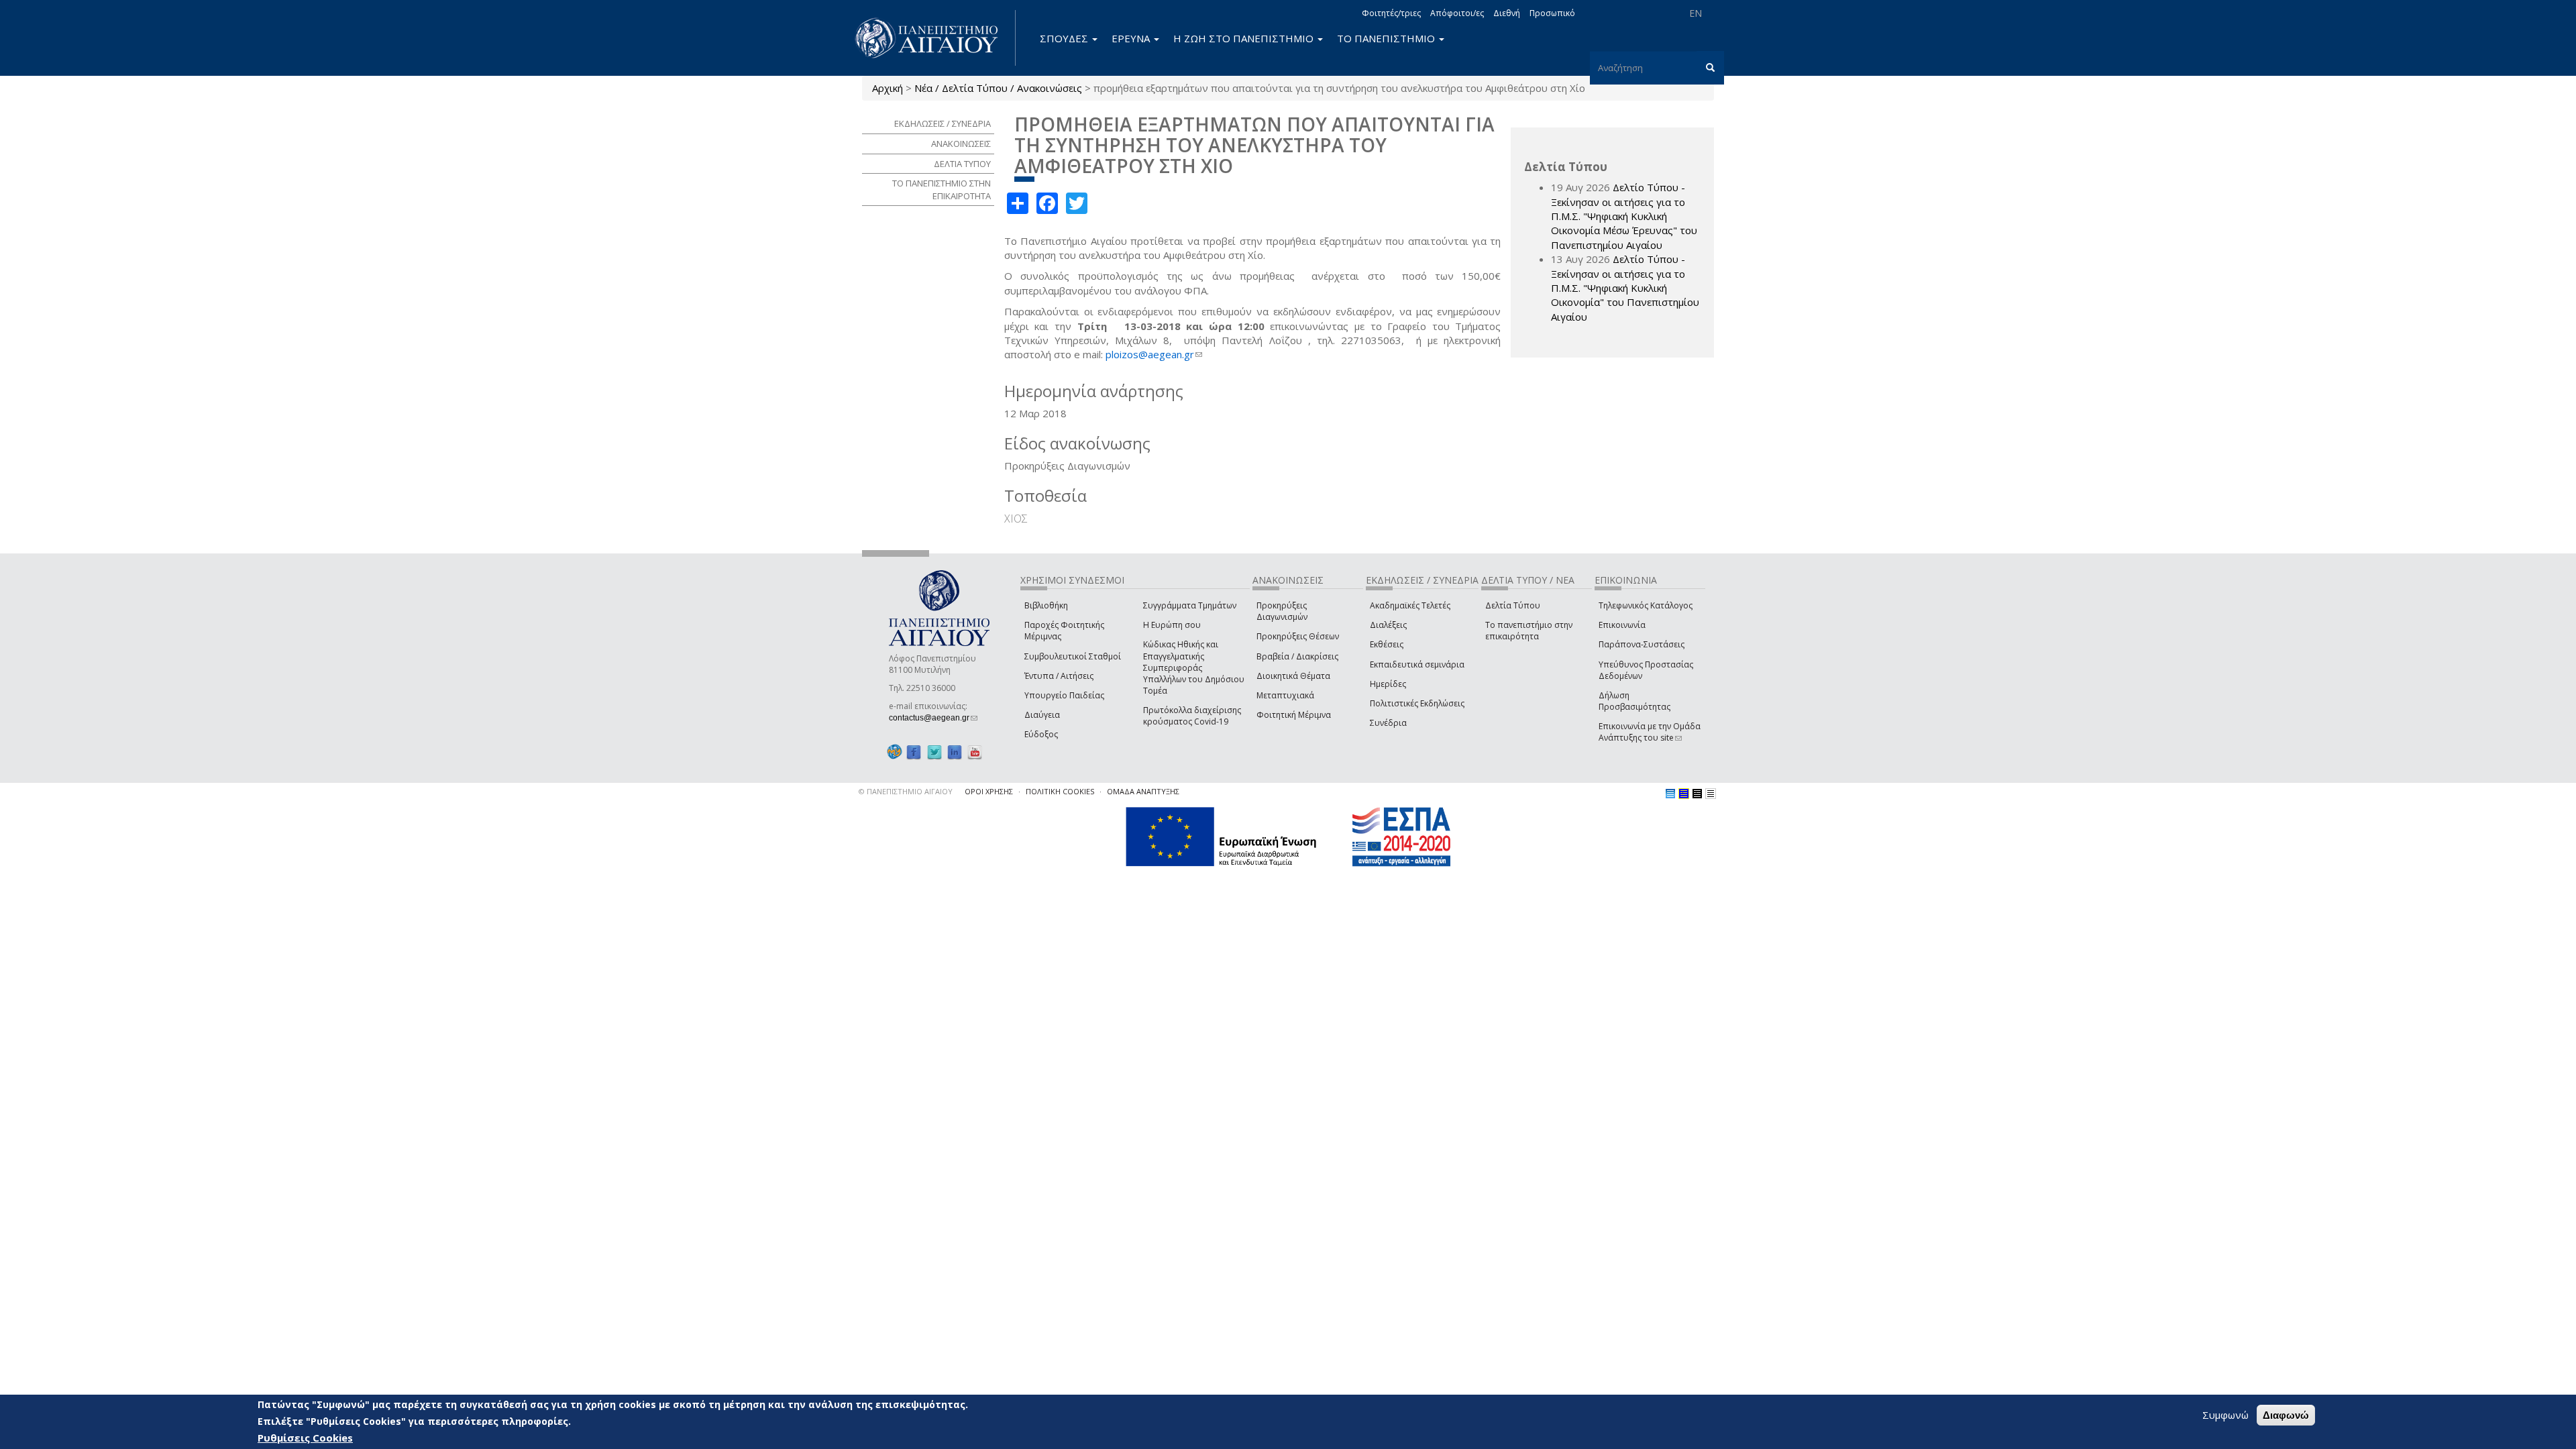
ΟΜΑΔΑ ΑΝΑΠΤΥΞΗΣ (1143, 791)
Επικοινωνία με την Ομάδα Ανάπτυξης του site (1650, 732)
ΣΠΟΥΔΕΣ (1065, 38)
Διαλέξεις (1388, 625)
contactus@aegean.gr (933, 718)
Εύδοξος (1041, 734)
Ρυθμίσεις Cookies (305, 1438)
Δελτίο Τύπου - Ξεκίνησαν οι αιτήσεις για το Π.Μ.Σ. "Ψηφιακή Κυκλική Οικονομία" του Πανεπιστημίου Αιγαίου (1625, 288)
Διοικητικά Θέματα (1293, 676)
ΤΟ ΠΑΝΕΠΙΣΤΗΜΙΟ (1387, 38)
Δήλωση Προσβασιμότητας (1634, 701)
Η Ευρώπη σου (1172, 625)
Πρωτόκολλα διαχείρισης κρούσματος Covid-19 (1192, 716)
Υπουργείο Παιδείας (1064, 695)
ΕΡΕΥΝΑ (1132, 38)
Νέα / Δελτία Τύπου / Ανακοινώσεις (998, 88)
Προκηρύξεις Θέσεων (1298, 636)
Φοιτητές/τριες (1391, 13)
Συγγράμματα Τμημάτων (1190, 605)
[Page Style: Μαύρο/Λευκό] (1711, 794)
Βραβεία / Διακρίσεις (1297, 656)
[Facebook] (914, 752)
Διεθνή (1507, 13)
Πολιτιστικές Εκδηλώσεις (1417, 703)
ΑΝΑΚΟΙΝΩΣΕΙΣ (961, 144)
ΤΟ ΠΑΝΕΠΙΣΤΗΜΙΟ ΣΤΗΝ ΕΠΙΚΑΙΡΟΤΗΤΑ (942, 190)
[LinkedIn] (955, 752)
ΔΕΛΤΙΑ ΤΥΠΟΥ (962, 164)
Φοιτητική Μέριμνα (1294, 715)
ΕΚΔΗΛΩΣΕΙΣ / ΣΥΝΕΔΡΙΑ (943, 123)
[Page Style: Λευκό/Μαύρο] (1697, 794)
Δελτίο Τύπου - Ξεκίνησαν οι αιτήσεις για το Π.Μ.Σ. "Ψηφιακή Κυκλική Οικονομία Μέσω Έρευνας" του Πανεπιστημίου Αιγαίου (1624, 216)
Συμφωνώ (2225, 1415)
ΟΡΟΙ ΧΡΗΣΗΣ (989, 791)
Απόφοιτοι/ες (1457, 13)
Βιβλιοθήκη (1046, 605)
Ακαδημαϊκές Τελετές (1410, 605)
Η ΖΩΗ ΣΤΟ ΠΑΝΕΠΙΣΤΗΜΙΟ (1245, 38)
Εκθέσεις (1387, 644)
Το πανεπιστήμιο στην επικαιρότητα (1529, 631)
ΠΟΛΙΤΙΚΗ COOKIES (1060, 791)
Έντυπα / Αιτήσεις (1059, 676)
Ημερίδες (1388, 684)
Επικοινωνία (1622, 625)
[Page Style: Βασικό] (1670, 794)
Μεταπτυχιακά (1285, 695)
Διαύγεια (1042, 715)
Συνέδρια (1388, 723)
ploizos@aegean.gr (1154, 354)
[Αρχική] (934, 38)
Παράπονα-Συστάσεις (1642, 644)
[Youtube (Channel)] (975, 752)
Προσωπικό (1552, 13)
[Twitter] (934, 752)
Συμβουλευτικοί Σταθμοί (1073, 656)
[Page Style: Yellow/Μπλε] (1684, 794)
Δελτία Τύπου (1513, 605)
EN (1696, 13)
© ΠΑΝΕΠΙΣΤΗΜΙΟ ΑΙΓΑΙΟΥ (906, 791)
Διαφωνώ (2286, 1415)
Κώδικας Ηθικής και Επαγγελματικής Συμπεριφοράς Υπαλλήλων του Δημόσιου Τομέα (1194, 667)
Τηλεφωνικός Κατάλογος (1646, 605)
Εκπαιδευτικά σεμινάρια (1417, 664)
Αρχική (888, 88)
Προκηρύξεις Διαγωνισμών (1282, 611)
